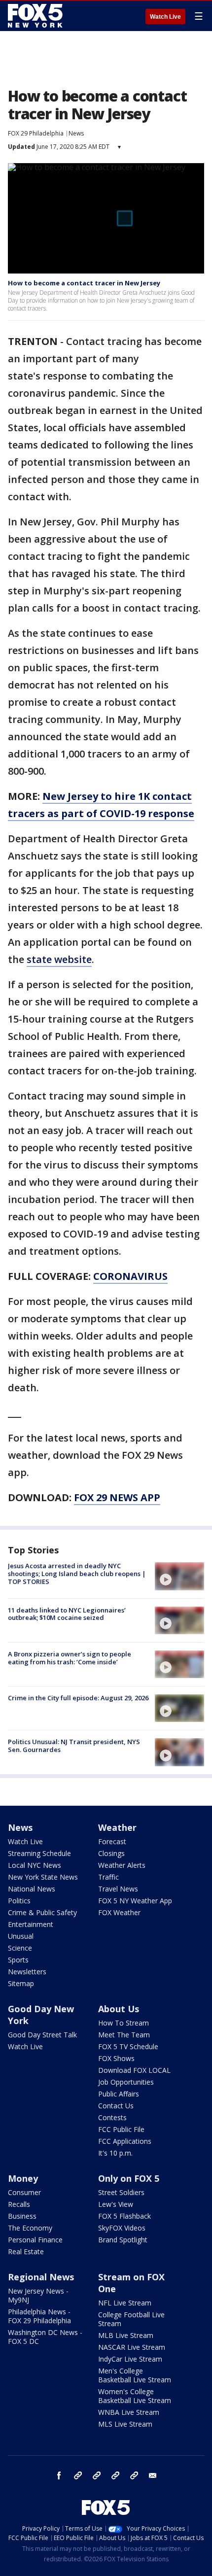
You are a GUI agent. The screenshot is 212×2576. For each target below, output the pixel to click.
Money (23, 2178)
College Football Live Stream (131, 2319)
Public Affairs (119, 2094)
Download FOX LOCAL (134, 2070)
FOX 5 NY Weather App (135, 1901)
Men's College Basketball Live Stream (135, 2375)
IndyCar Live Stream (130, 2359)
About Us (119, 2009)
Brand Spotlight (123, 2240)
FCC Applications (125, 2141)
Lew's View (116, 2204)
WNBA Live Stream (129, 2412)
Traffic (108, 1877)
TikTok (97, 2475)
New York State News (43, 1877)
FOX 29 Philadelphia (36, 133)
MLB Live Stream (126, 2335)
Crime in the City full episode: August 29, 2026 (78, 1698)
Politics (19, 1901)
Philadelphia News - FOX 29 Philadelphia (39, 2316)
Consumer (24, 2192)
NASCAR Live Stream (132, 2347)
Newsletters (27, 1972)
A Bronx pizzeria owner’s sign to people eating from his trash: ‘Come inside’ (70, 1658)
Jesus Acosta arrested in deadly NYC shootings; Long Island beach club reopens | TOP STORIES (77, 1573)
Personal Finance (35, 2240)
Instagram (78, 2475)
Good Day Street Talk (42, 2035)
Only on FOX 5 (129, 2178)
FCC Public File (121, 2129)
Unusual (21, 1936)
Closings (111, 1853)
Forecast (112, 1841)
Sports (18, 1960)
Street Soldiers (121, 2192)
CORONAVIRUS (130, 1276)
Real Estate (26, 2251)
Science (20, 1948)
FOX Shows (116, 2058)
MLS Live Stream (125, 2424)
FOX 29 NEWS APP (117, 1497)
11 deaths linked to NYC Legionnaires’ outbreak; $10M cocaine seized (67, 1614)
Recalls (19, 2204)
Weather (117, 1827)
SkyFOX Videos (122, 2228)
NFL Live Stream (125, 2303)
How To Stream (124, 2023)
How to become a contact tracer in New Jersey (84, 283)
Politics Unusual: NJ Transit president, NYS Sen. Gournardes (74, 1746)
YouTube (115, 2475)
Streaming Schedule (39, 1853)
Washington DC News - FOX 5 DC (45, 2337)
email (153, 2475)
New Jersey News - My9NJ (38, 2295)
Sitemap (21, 1983)
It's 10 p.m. (115, 2153)
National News (32, 1889)
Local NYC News (35, 1865)
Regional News (41, 2277)
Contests (112, 2117)
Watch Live (165, 17)
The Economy (30, 2228)
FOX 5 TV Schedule (128, 2046)
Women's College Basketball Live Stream (135, 2396)
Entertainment (31, 1924)
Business (22, 2216)
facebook (59, 2475)
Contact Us (116, 2106)
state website (59, 959)
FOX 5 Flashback (124, 2216)
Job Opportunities (126, 2082)
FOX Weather (119, 1912)
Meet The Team (124, 2035)
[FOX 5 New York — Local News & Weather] (36, 16)
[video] (179, 1576)
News (76, 133)
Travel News (118, 1889)
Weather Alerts (122, 1865)
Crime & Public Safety (42, 1912)
